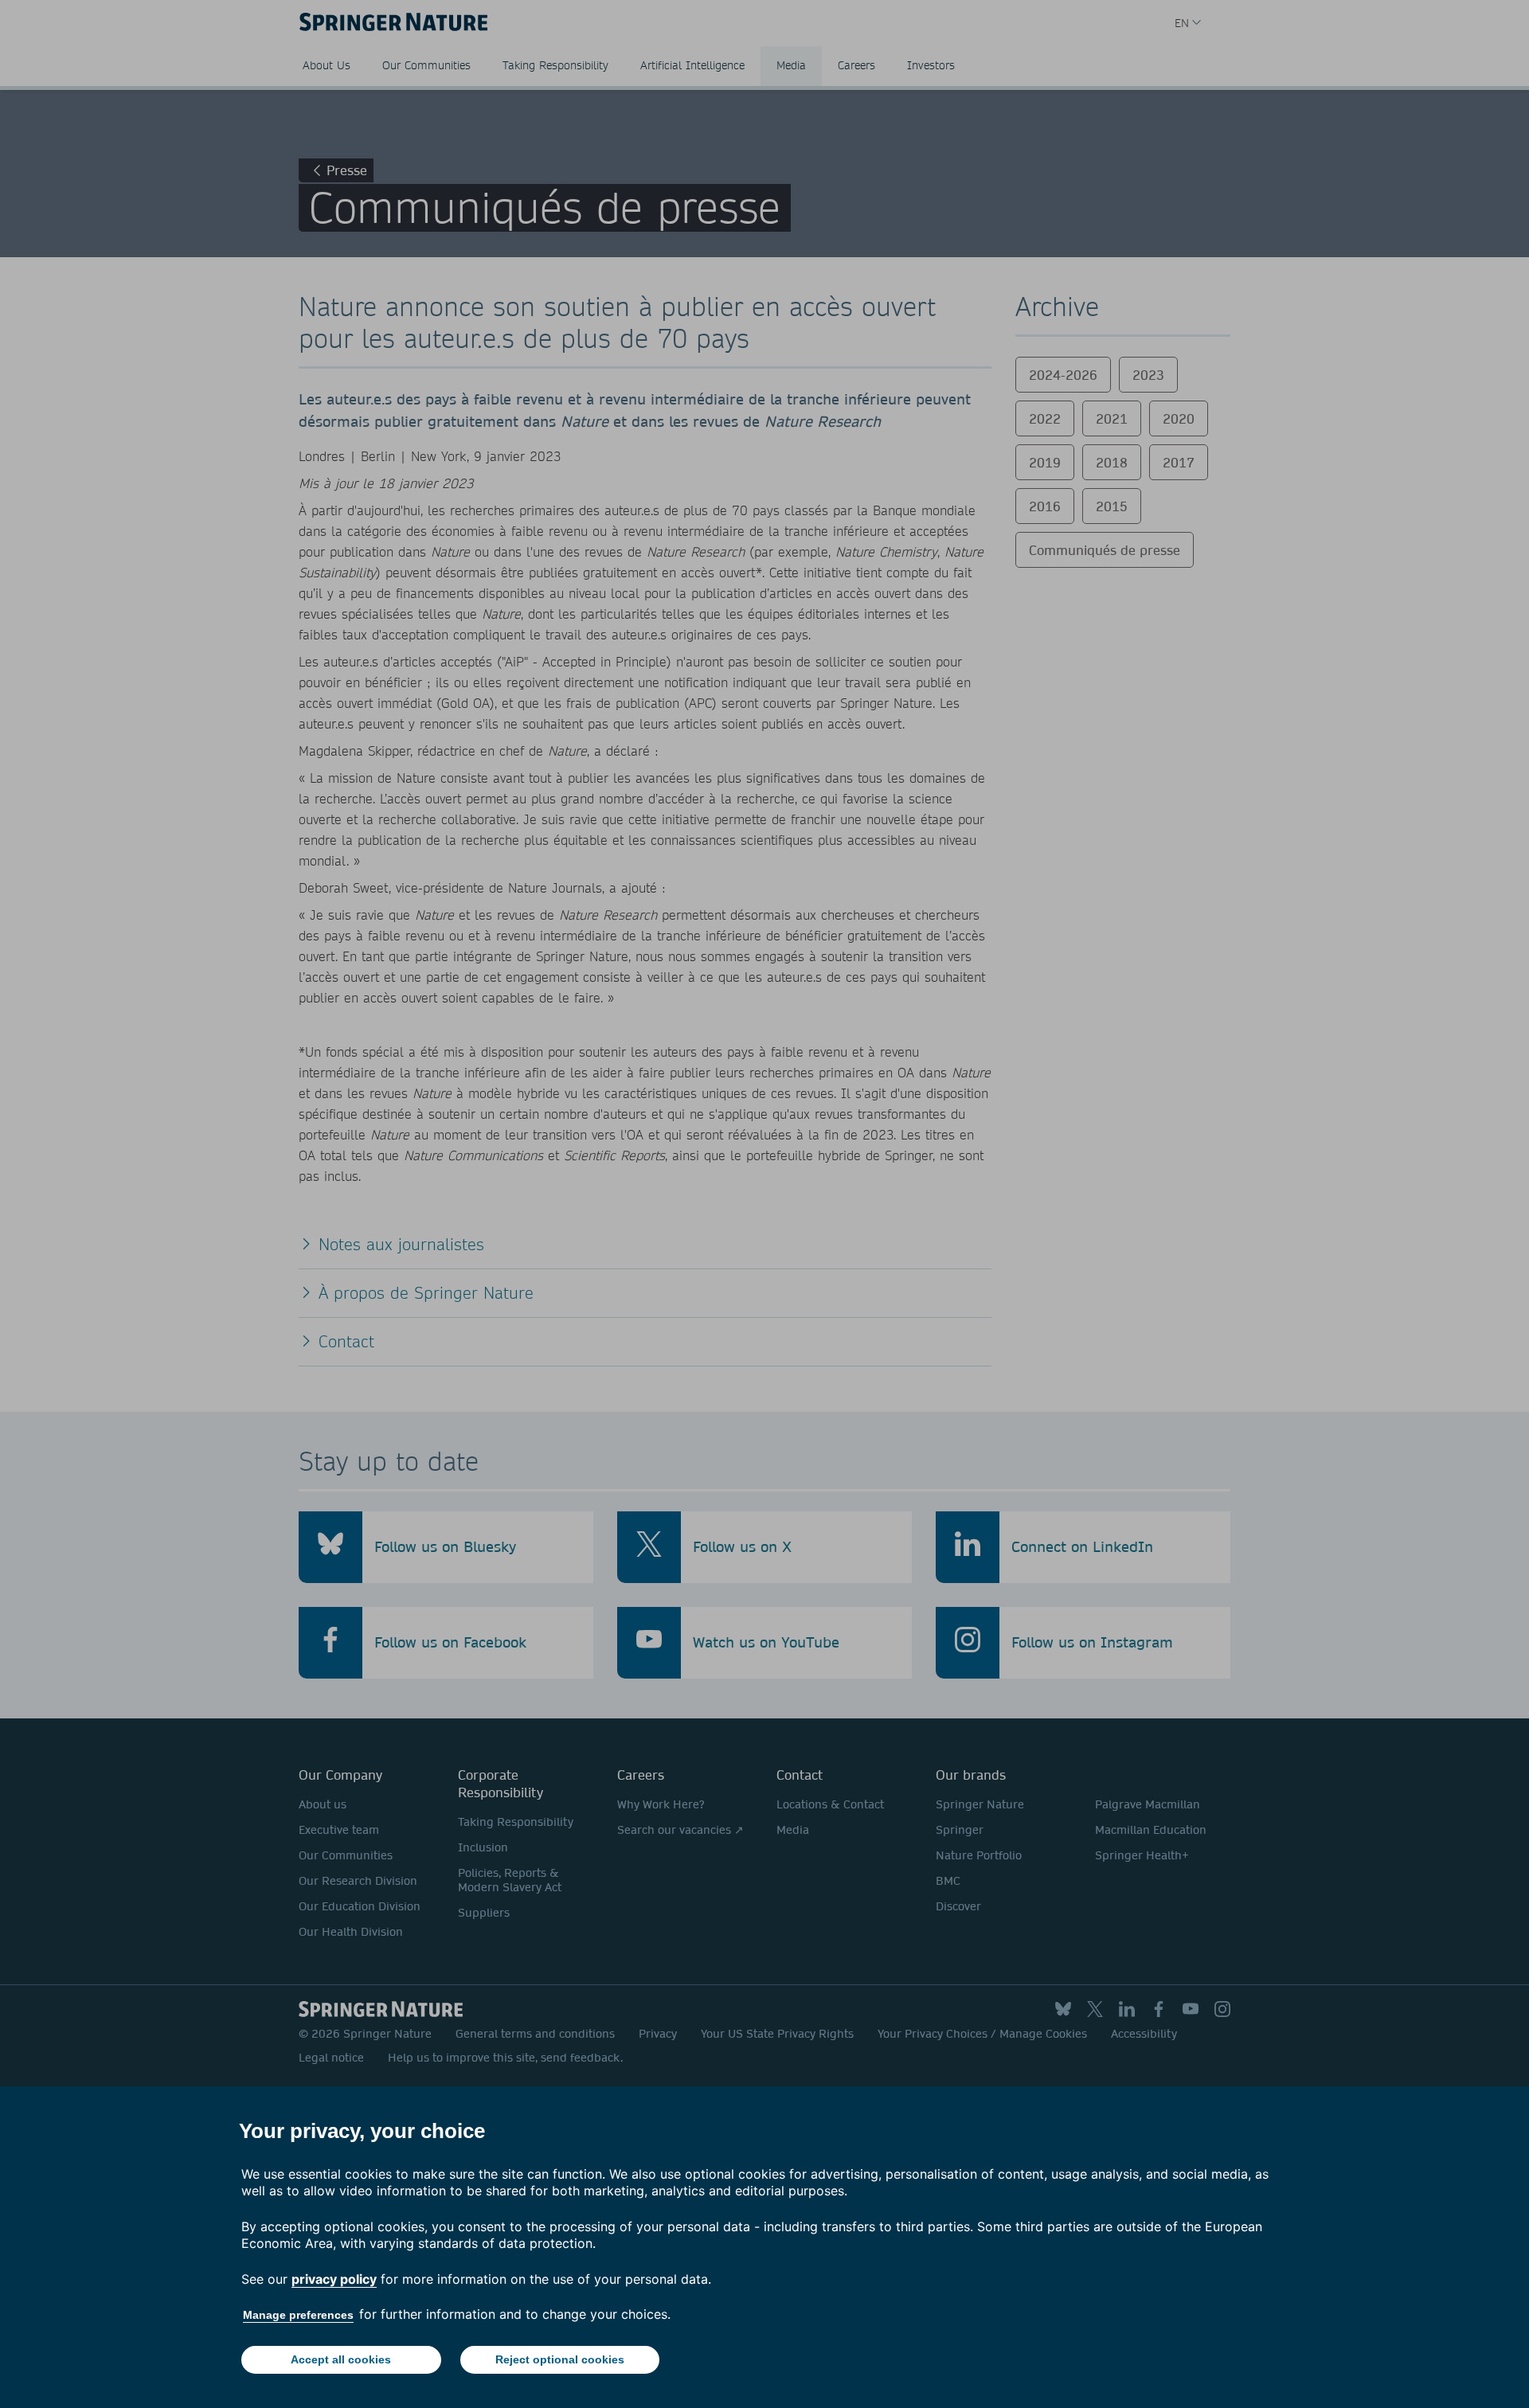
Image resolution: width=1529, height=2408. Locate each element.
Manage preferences (298, 2315)
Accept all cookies (341, 2359)
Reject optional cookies (560, 2359)
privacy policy (334, 2279)
